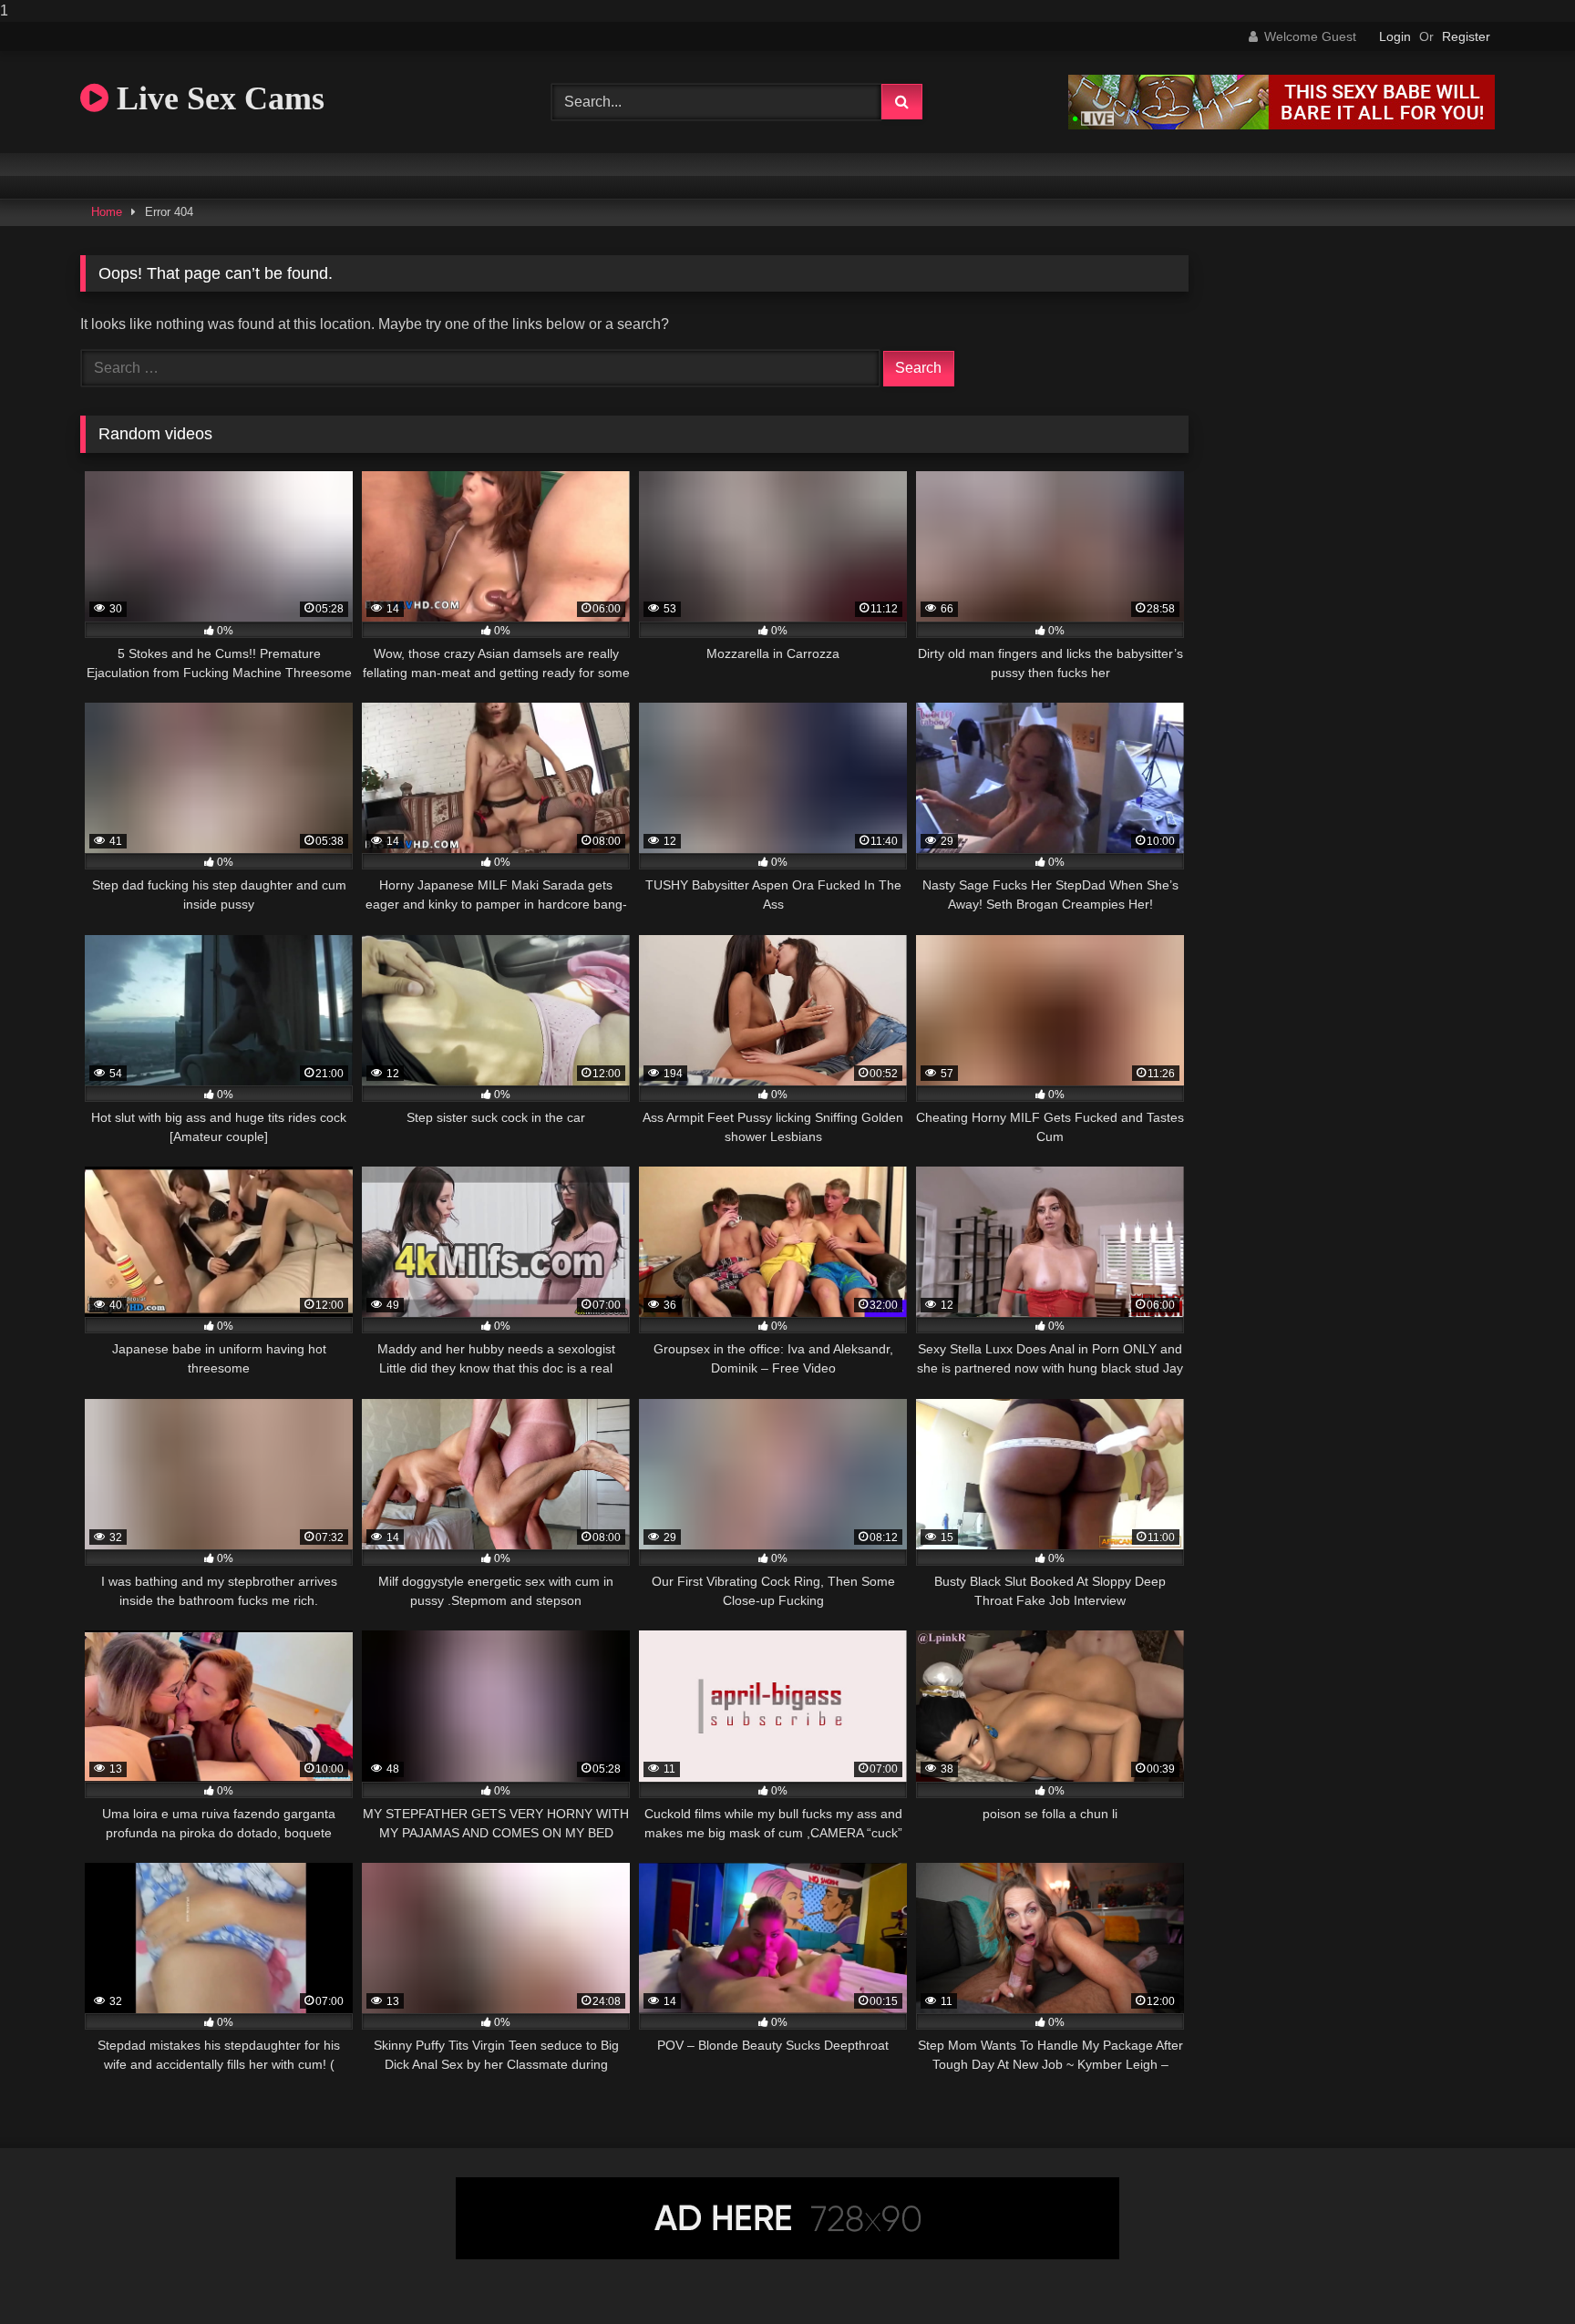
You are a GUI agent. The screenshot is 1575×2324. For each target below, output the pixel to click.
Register (1466, 36)
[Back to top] (1518, 2273)
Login (1395, 36)
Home (107, 212)
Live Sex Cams (216, 98)
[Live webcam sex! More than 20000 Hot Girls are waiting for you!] (1282, 124)
